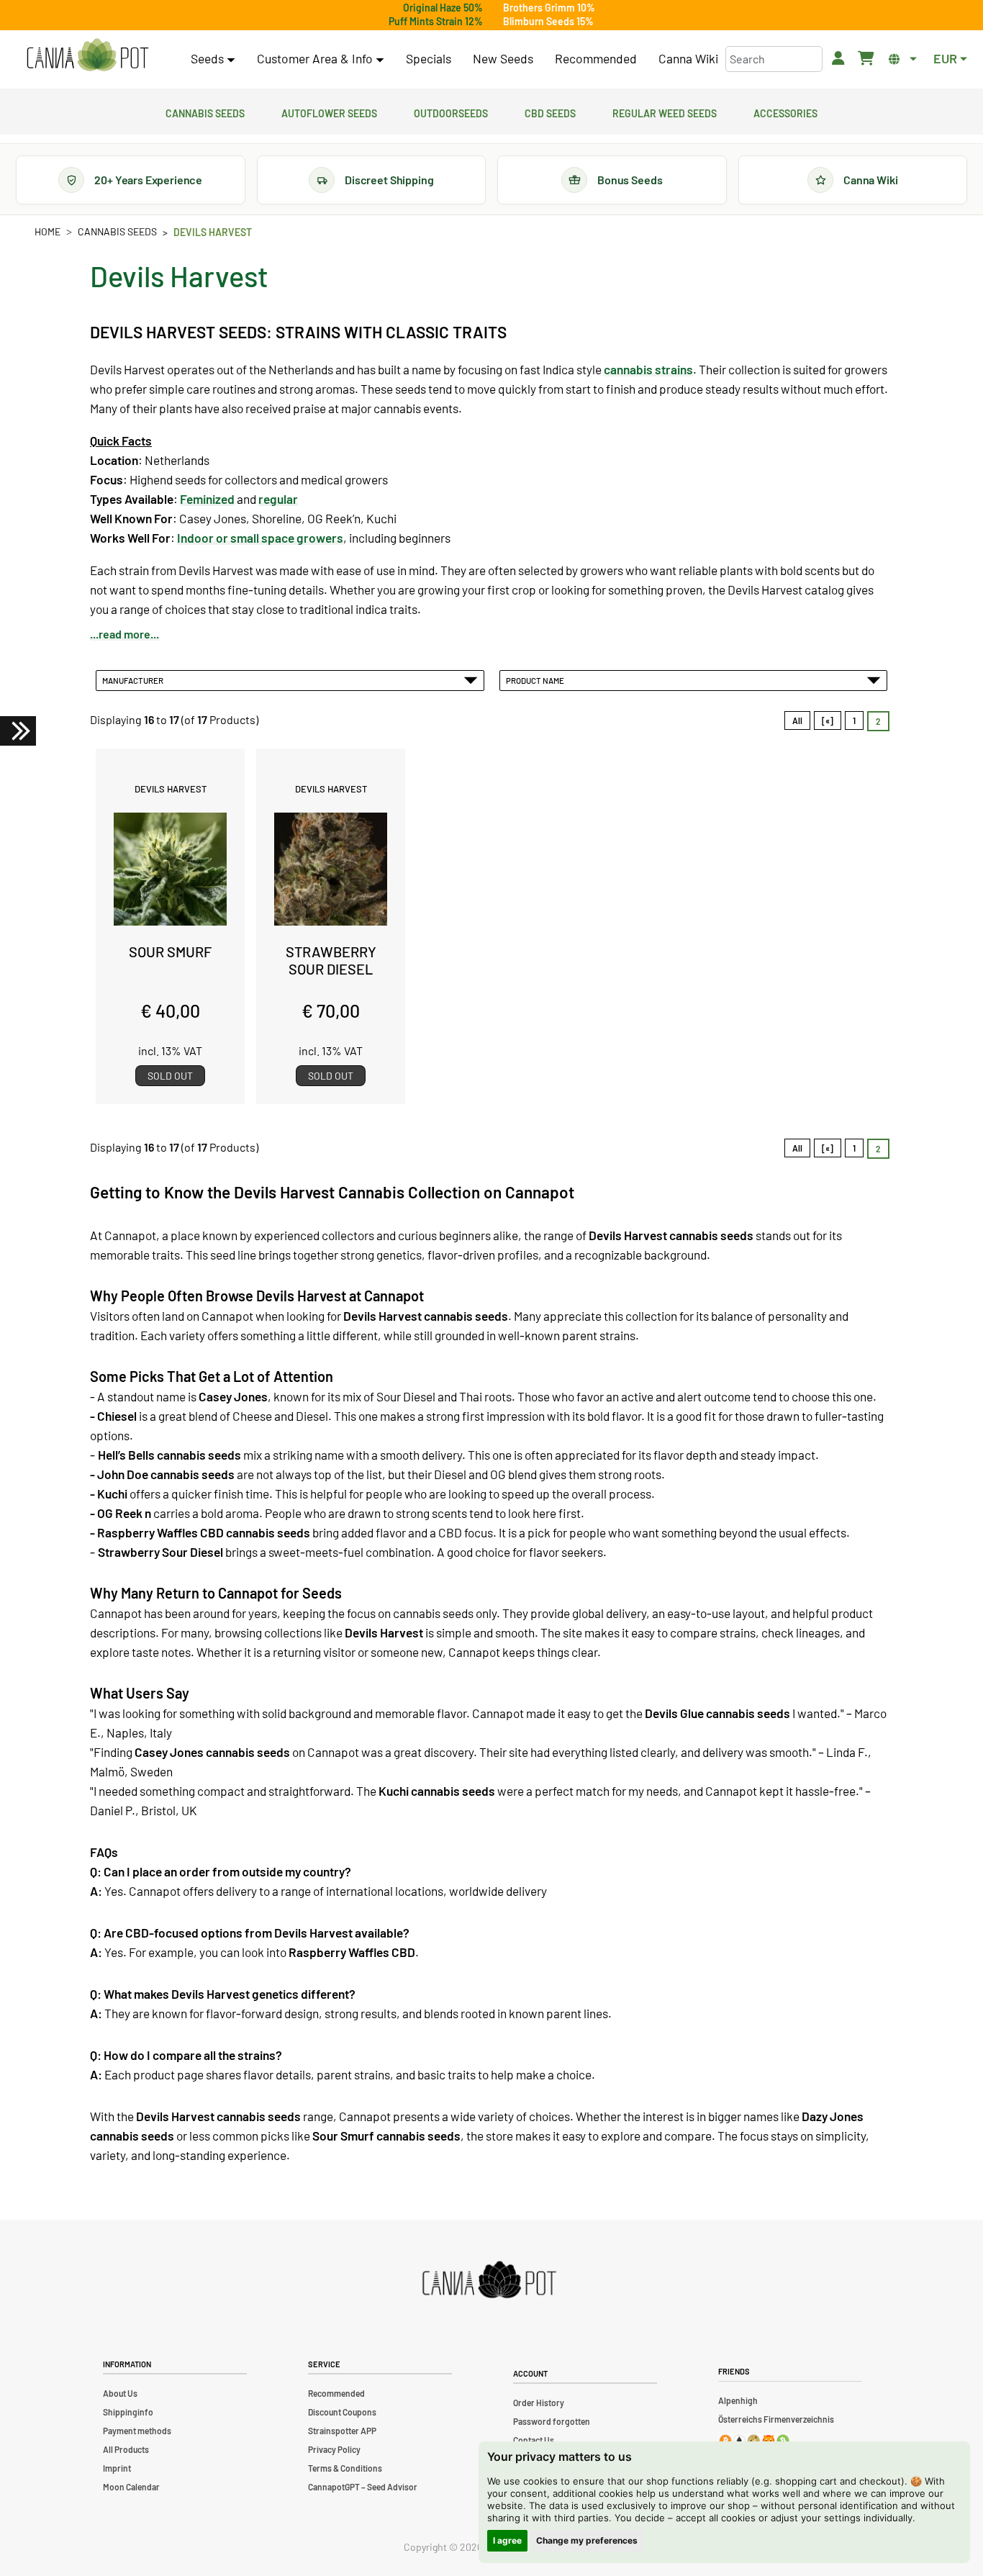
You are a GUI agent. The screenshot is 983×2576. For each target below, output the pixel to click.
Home (47, 231)
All (797, 720)
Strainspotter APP (342, 2431)
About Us (120, 2393)
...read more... (124, 634)
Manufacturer (134, 680)
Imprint (117, 2468)
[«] (828, 720)
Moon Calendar (131, 2487)
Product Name (536, 680)
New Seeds (503, 58)
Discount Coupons (342, 2412)
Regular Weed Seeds (665, 112)
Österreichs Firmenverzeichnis (776, 2419)
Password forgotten (552, 2421)
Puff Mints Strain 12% (436, 21)
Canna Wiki (688, 58)
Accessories (785, 112)
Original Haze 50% (443, 8)
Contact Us (534, 2440)
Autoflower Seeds (329, 112)
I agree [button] (507, 2540)
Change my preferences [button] (587, 2540)
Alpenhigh (738, 2400)
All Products (126, 2449)
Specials (429, 58)
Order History (539, 2403)
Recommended (596, 58)
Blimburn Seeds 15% (548, 21)
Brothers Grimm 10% (549, 8)
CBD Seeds (550, 112)
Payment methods (137, 2431)
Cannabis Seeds (205, 112)
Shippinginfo (128, 2412)
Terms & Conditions (345, 2468)
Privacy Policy (334, 2449)
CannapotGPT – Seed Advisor (363, 2487)
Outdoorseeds (451, 112)
